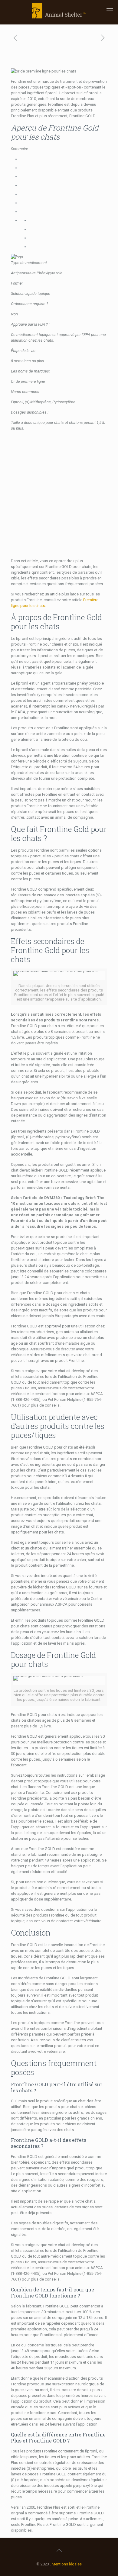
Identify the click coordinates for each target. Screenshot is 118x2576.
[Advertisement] (59, 495)
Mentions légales (67, 2564)
